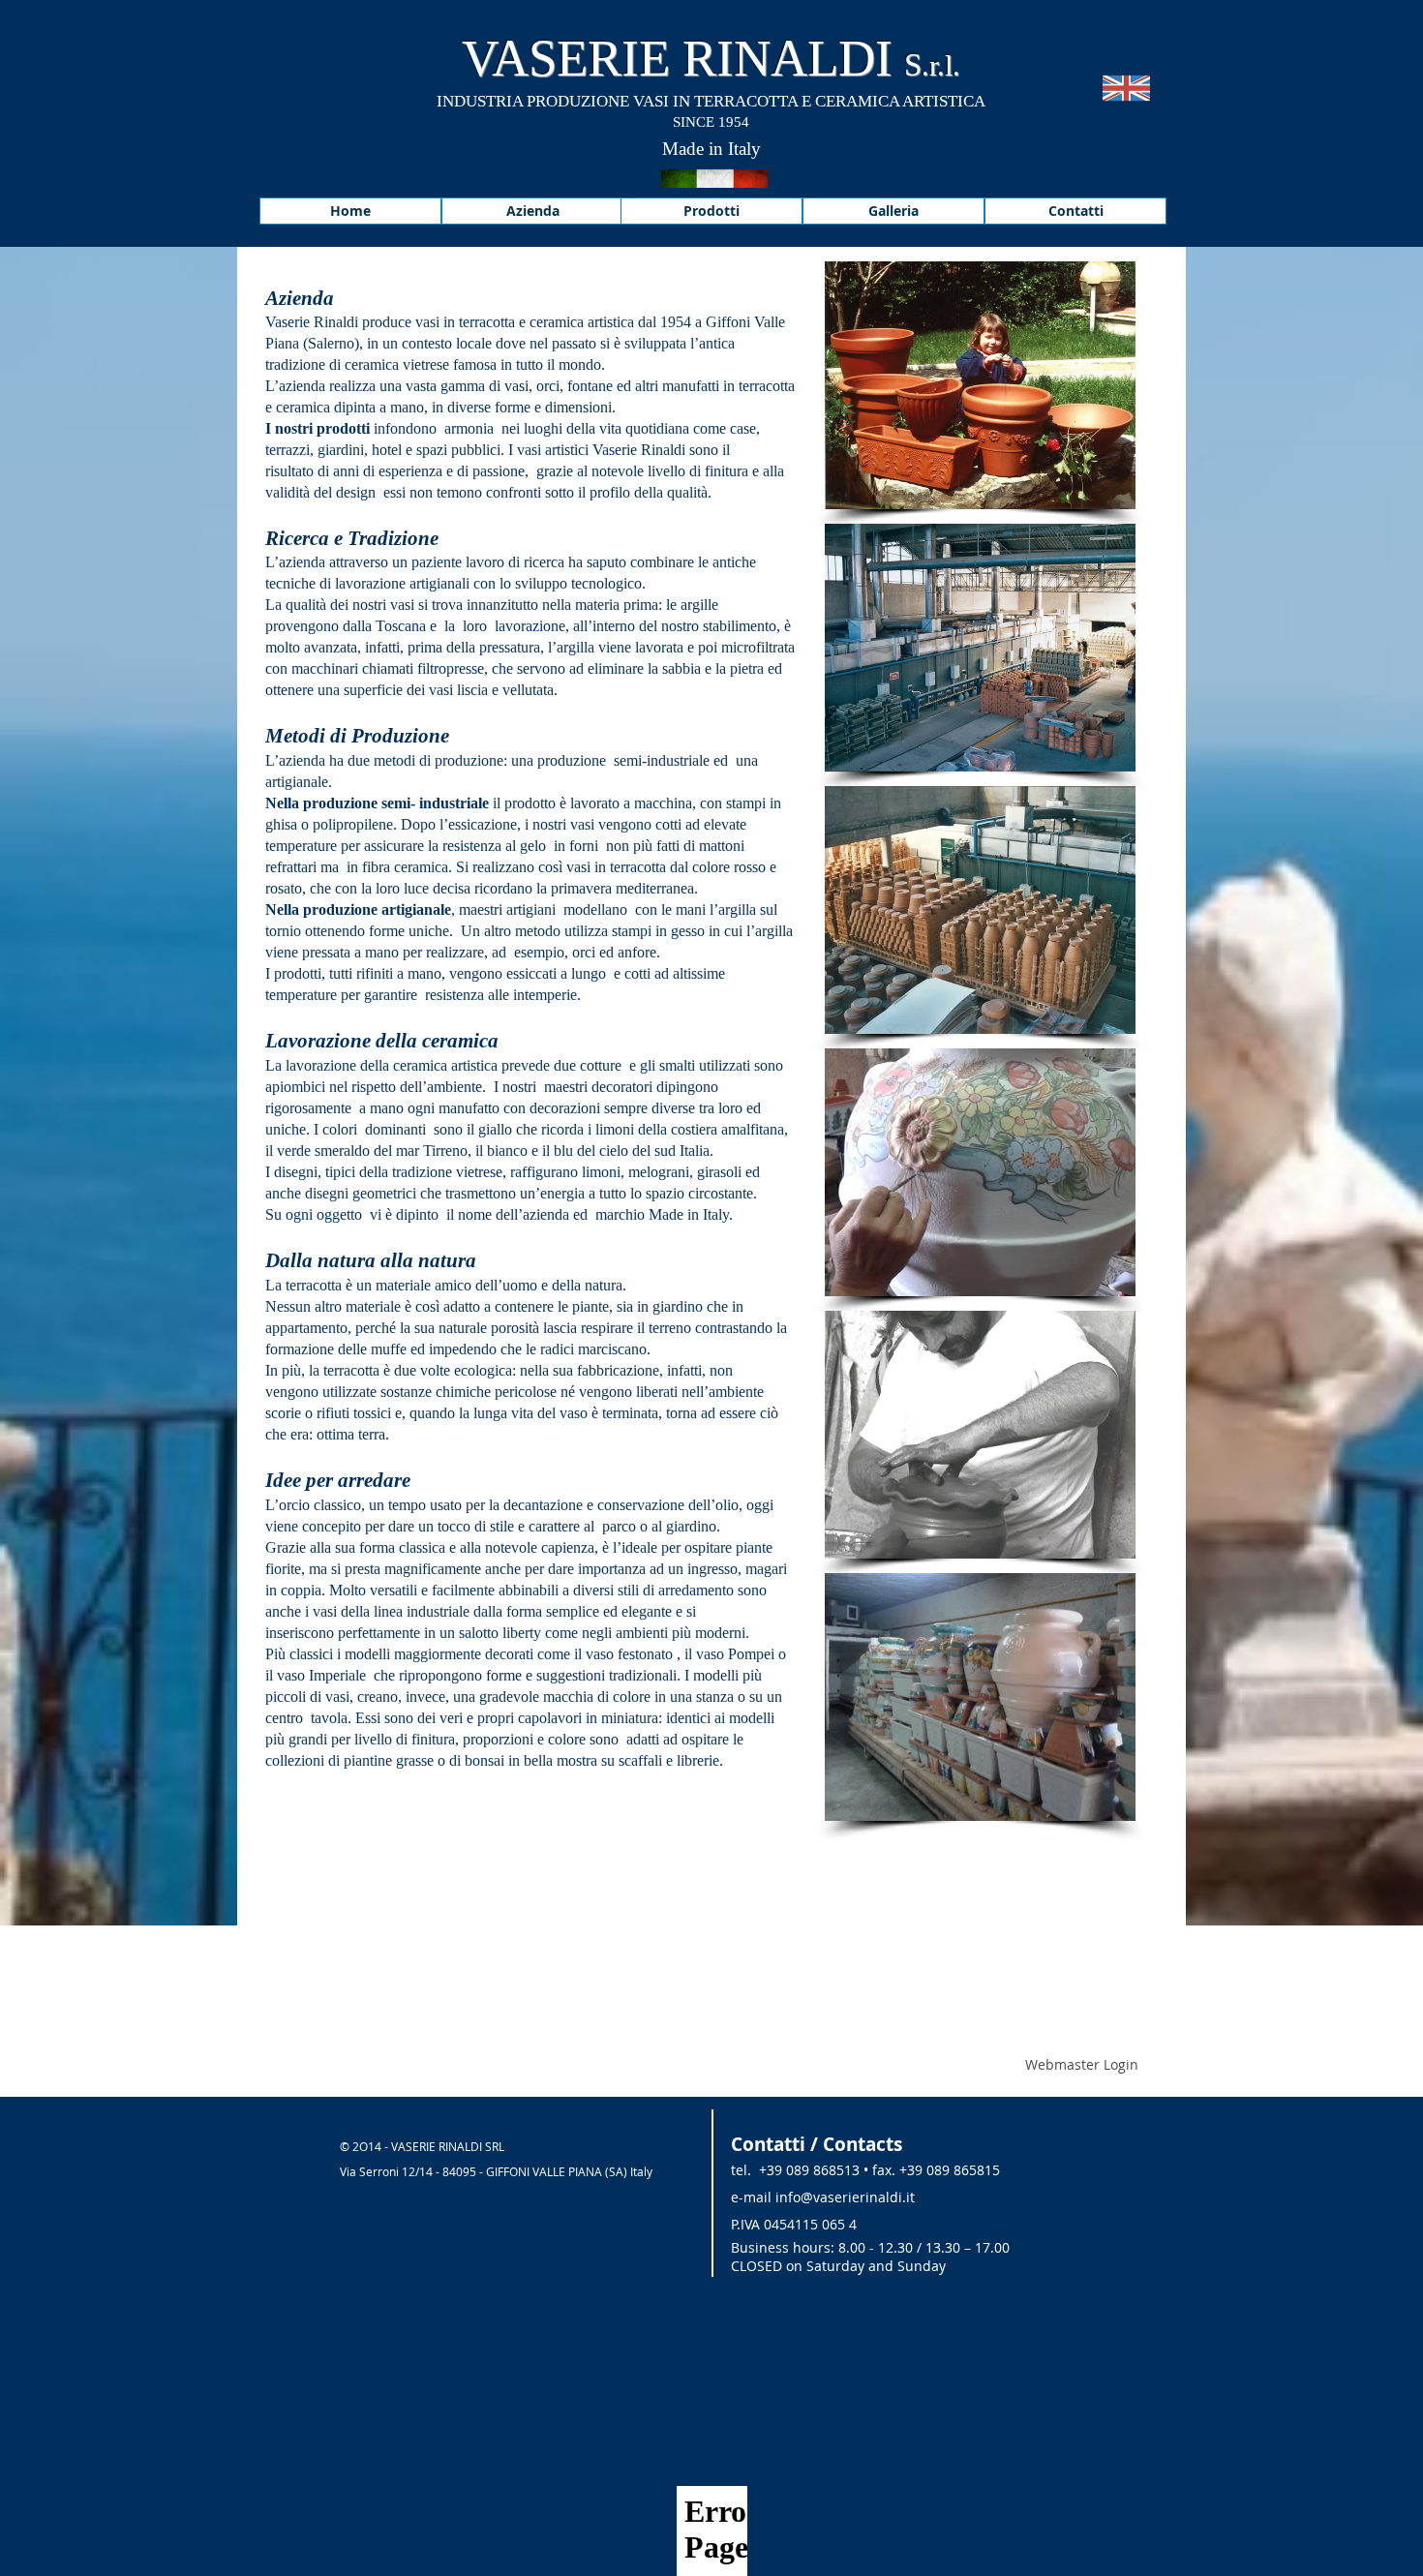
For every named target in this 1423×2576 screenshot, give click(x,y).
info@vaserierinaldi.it (845, 2197)
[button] (980, 385)
